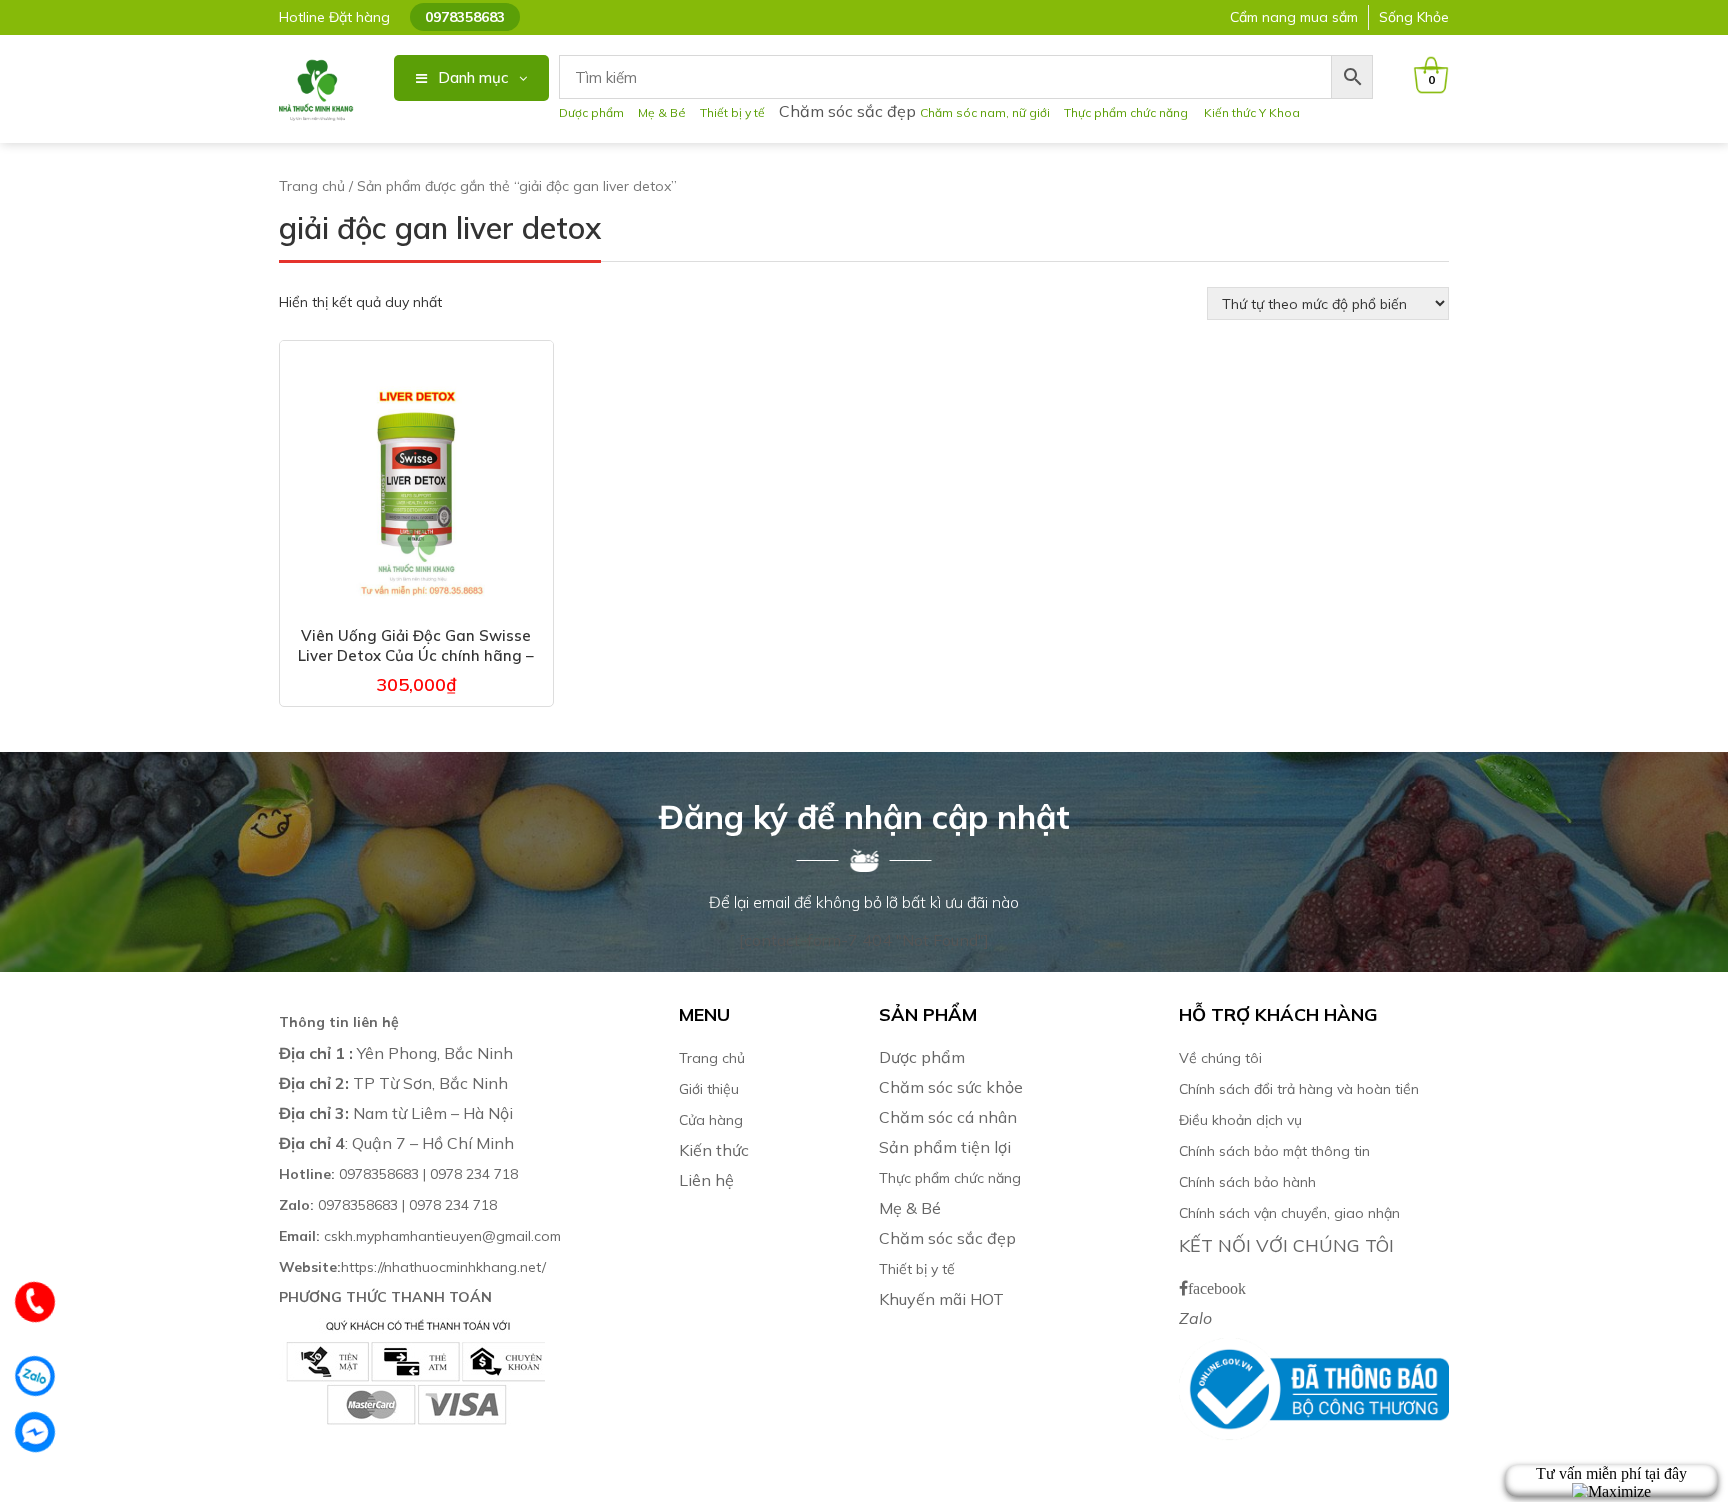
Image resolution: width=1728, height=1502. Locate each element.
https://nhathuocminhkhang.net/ (414, 1267)
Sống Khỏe (1414, 17)
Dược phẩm (591, 112)
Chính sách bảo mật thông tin (1274, 1151)
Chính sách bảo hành (1247, 1182)
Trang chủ (312, 186)
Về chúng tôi (1220, 1058)
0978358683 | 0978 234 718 (398, 1174)
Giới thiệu (709, 1089)
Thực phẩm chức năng (1129, 112)
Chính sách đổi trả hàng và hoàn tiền (1299, 1089)
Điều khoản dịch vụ (1240, 1120)
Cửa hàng (711, 1120)
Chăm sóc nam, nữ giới (985, 112)
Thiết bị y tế (732, 112)
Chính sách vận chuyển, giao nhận (1289, 1213)
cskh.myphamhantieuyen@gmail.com (420, 1236)
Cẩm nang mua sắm (1294, 17)
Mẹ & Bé (662, 112)
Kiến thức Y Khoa (1252, 112)
